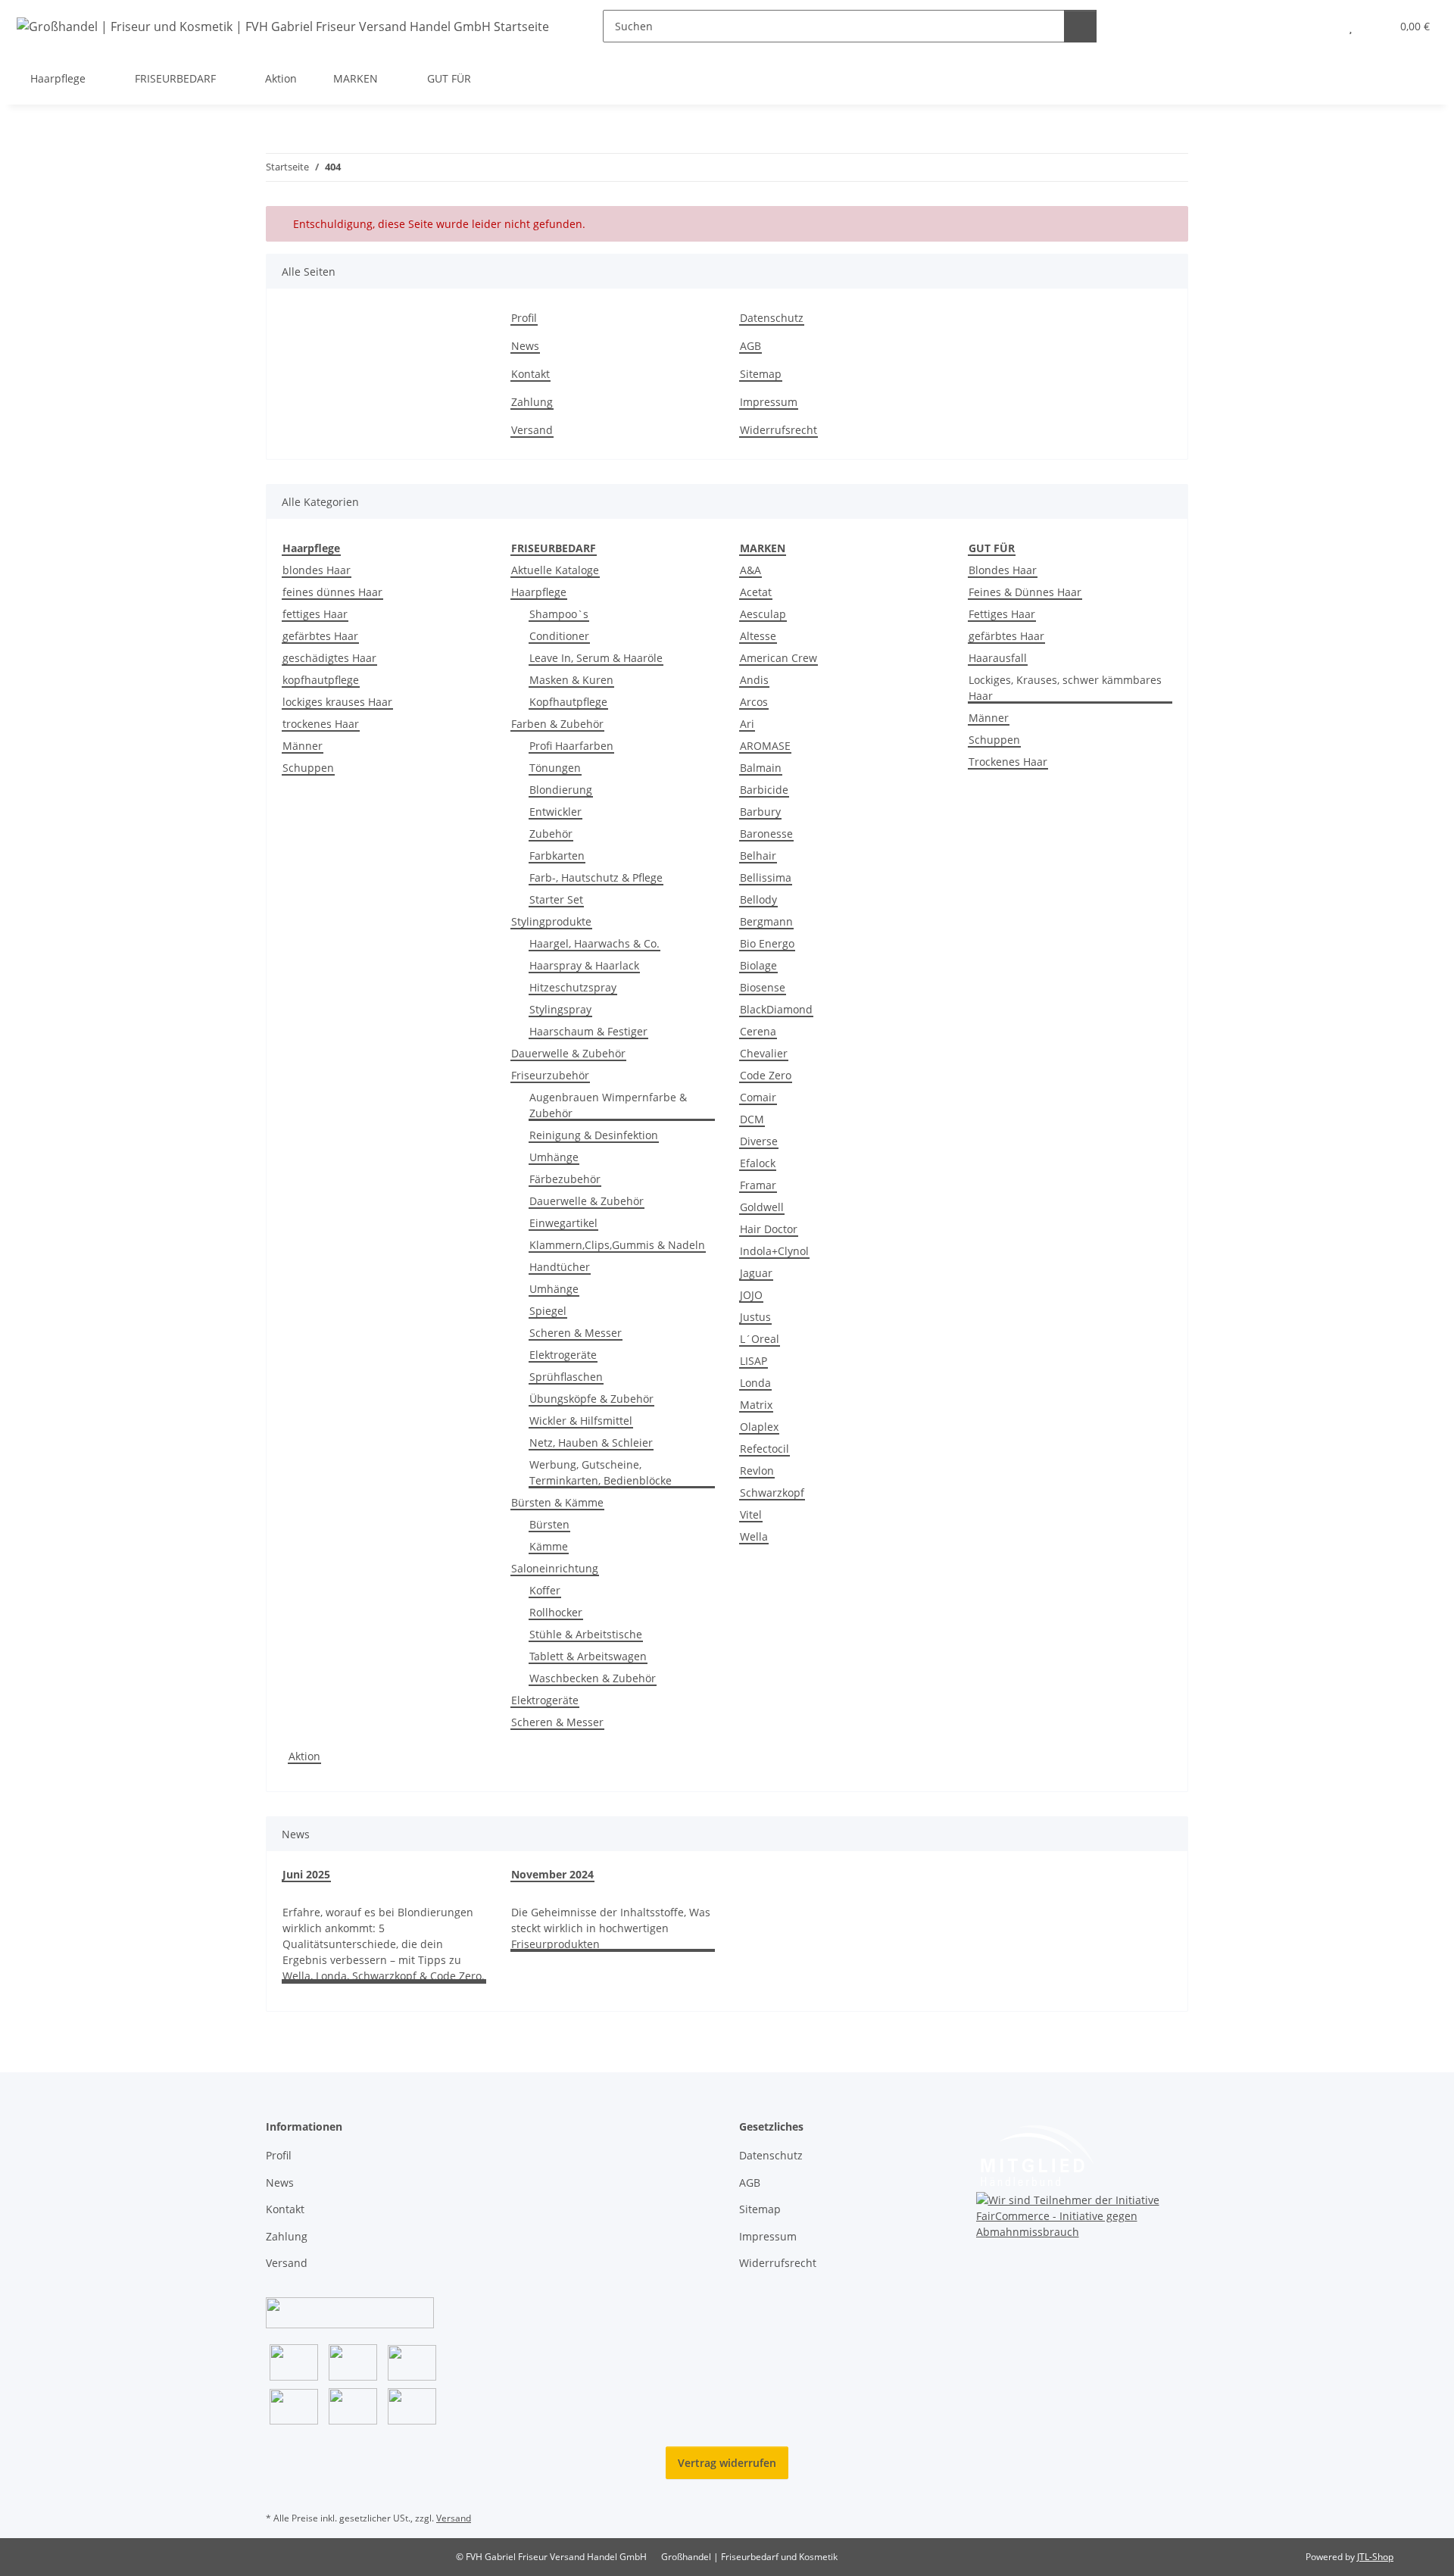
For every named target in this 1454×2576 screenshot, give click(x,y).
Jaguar (756, 1273)
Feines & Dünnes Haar (1025, 592)
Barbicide (764, 790)
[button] (1320, 26)
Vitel (751, 1514)
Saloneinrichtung (555, 1568)
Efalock (758, 1163)
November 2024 (552, 1874)
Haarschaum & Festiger (588, 1031)
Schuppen (308, 768)
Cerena (758, 1031)
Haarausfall (998, 658)
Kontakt (530, 374)
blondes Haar (317, 570)
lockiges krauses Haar (337, 702)
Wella (754, 1536)
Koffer (545, 1590)
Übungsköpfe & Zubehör (591, 1399)
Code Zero (766, 1075)
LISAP (754, 1361)
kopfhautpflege (321, 680)
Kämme (549, 1546)
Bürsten (549, 1524)
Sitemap (761, 374)
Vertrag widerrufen (727, 2463)
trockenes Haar (321, 724)
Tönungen (555, 768)
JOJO (751, 1295)
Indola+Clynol (774, 1251)
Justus (755, 1317)
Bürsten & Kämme (557, 1502)
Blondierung (561, 790)
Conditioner (559, 636)
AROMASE (765, 746)
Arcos (754, 702)
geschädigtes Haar (329, 658)
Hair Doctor (769, 1229)
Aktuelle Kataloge (555, 570)
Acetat (756, 592)
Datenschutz (772, 318)
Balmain (761, 768)
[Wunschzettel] (1351, 26)
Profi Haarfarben (571, 746)
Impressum (769, 402)
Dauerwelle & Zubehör (568, 1053)
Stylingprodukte (551, 921)
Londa (755, 1383)
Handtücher (560, 1267)
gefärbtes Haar (320, 636)
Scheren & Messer (576, 1333)
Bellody (758, 899)
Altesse (758, 636)
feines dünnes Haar (332, 592)
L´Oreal (760, 1339)
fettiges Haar (315, 614)
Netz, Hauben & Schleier (591, 1443)
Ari (747, 724)
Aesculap (763, 614)
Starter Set (556, 899)
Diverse (759, 1141)
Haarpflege (539, 592)
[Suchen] (1080, 26)
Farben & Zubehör (557, 724)
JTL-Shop (1375, 2557)
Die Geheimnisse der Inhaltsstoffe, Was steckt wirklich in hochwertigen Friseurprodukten (611, 1928)
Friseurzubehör (550, 1075)
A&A (750, 570)
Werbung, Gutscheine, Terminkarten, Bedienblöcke (601, 1472)
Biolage (758, 965)
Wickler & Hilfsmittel (581, 1421)
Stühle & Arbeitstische (586, 1634)
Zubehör (551, 834)
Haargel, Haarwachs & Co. (594, 943)
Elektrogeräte (563, 1355)
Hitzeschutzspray (573, 987)
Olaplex (759, 1427)
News (525, 346)
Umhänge (554, 1157)
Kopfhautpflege (568, 702)
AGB (750, 346)
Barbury (760, 812)
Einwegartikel (563, 1223)
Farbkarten (557, 856)
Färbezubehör (565, 1179)
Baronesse (766, 834)
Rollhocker (556, 1612)
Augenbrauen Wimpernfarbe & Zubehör (608, 1105)
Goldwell (762, 1207)
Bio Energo (767, 943)
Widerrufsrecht (778, 430)
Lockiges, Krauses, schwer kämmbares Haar (1065, 688)
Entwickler (555, 812)
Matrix (756, 1405)
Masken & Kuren (571, 680)
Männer (303, 746)
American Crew (778, 658)
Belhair (758, 856)
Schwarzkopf (772, 1493)
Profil (524, 318)
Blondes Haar (1003, 570)
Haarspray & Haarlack (584, 965)
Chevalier (764, 1053)
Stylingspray (560, 1009)
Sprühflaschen (566, 1377)
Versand (532, 430)
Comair (758, 1097)
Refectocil (764, 1449)
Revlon (757, 1471)
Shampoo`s (559, 614)
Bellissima (766, 877)
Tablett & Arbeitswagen (588, 1656)
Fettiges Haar (1002, 614)
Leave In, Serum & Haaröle (596, 658)
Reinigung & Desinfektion (594, 1135)
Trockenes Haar (1008, 762)
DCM (752, 1119)
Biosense (763, 987)
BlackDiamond (776, 1009)
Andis (754, 680)
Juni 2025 (306, 1874)
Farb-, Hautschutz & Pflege (596, 877)
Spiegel (548, 1311)
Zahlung (532, 402)
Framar (758, 1185)
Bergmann (766, 921)
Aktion (304, 1756)
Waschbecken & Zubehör (593, 1678)
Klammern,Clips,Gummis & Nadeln (617, 1245)
